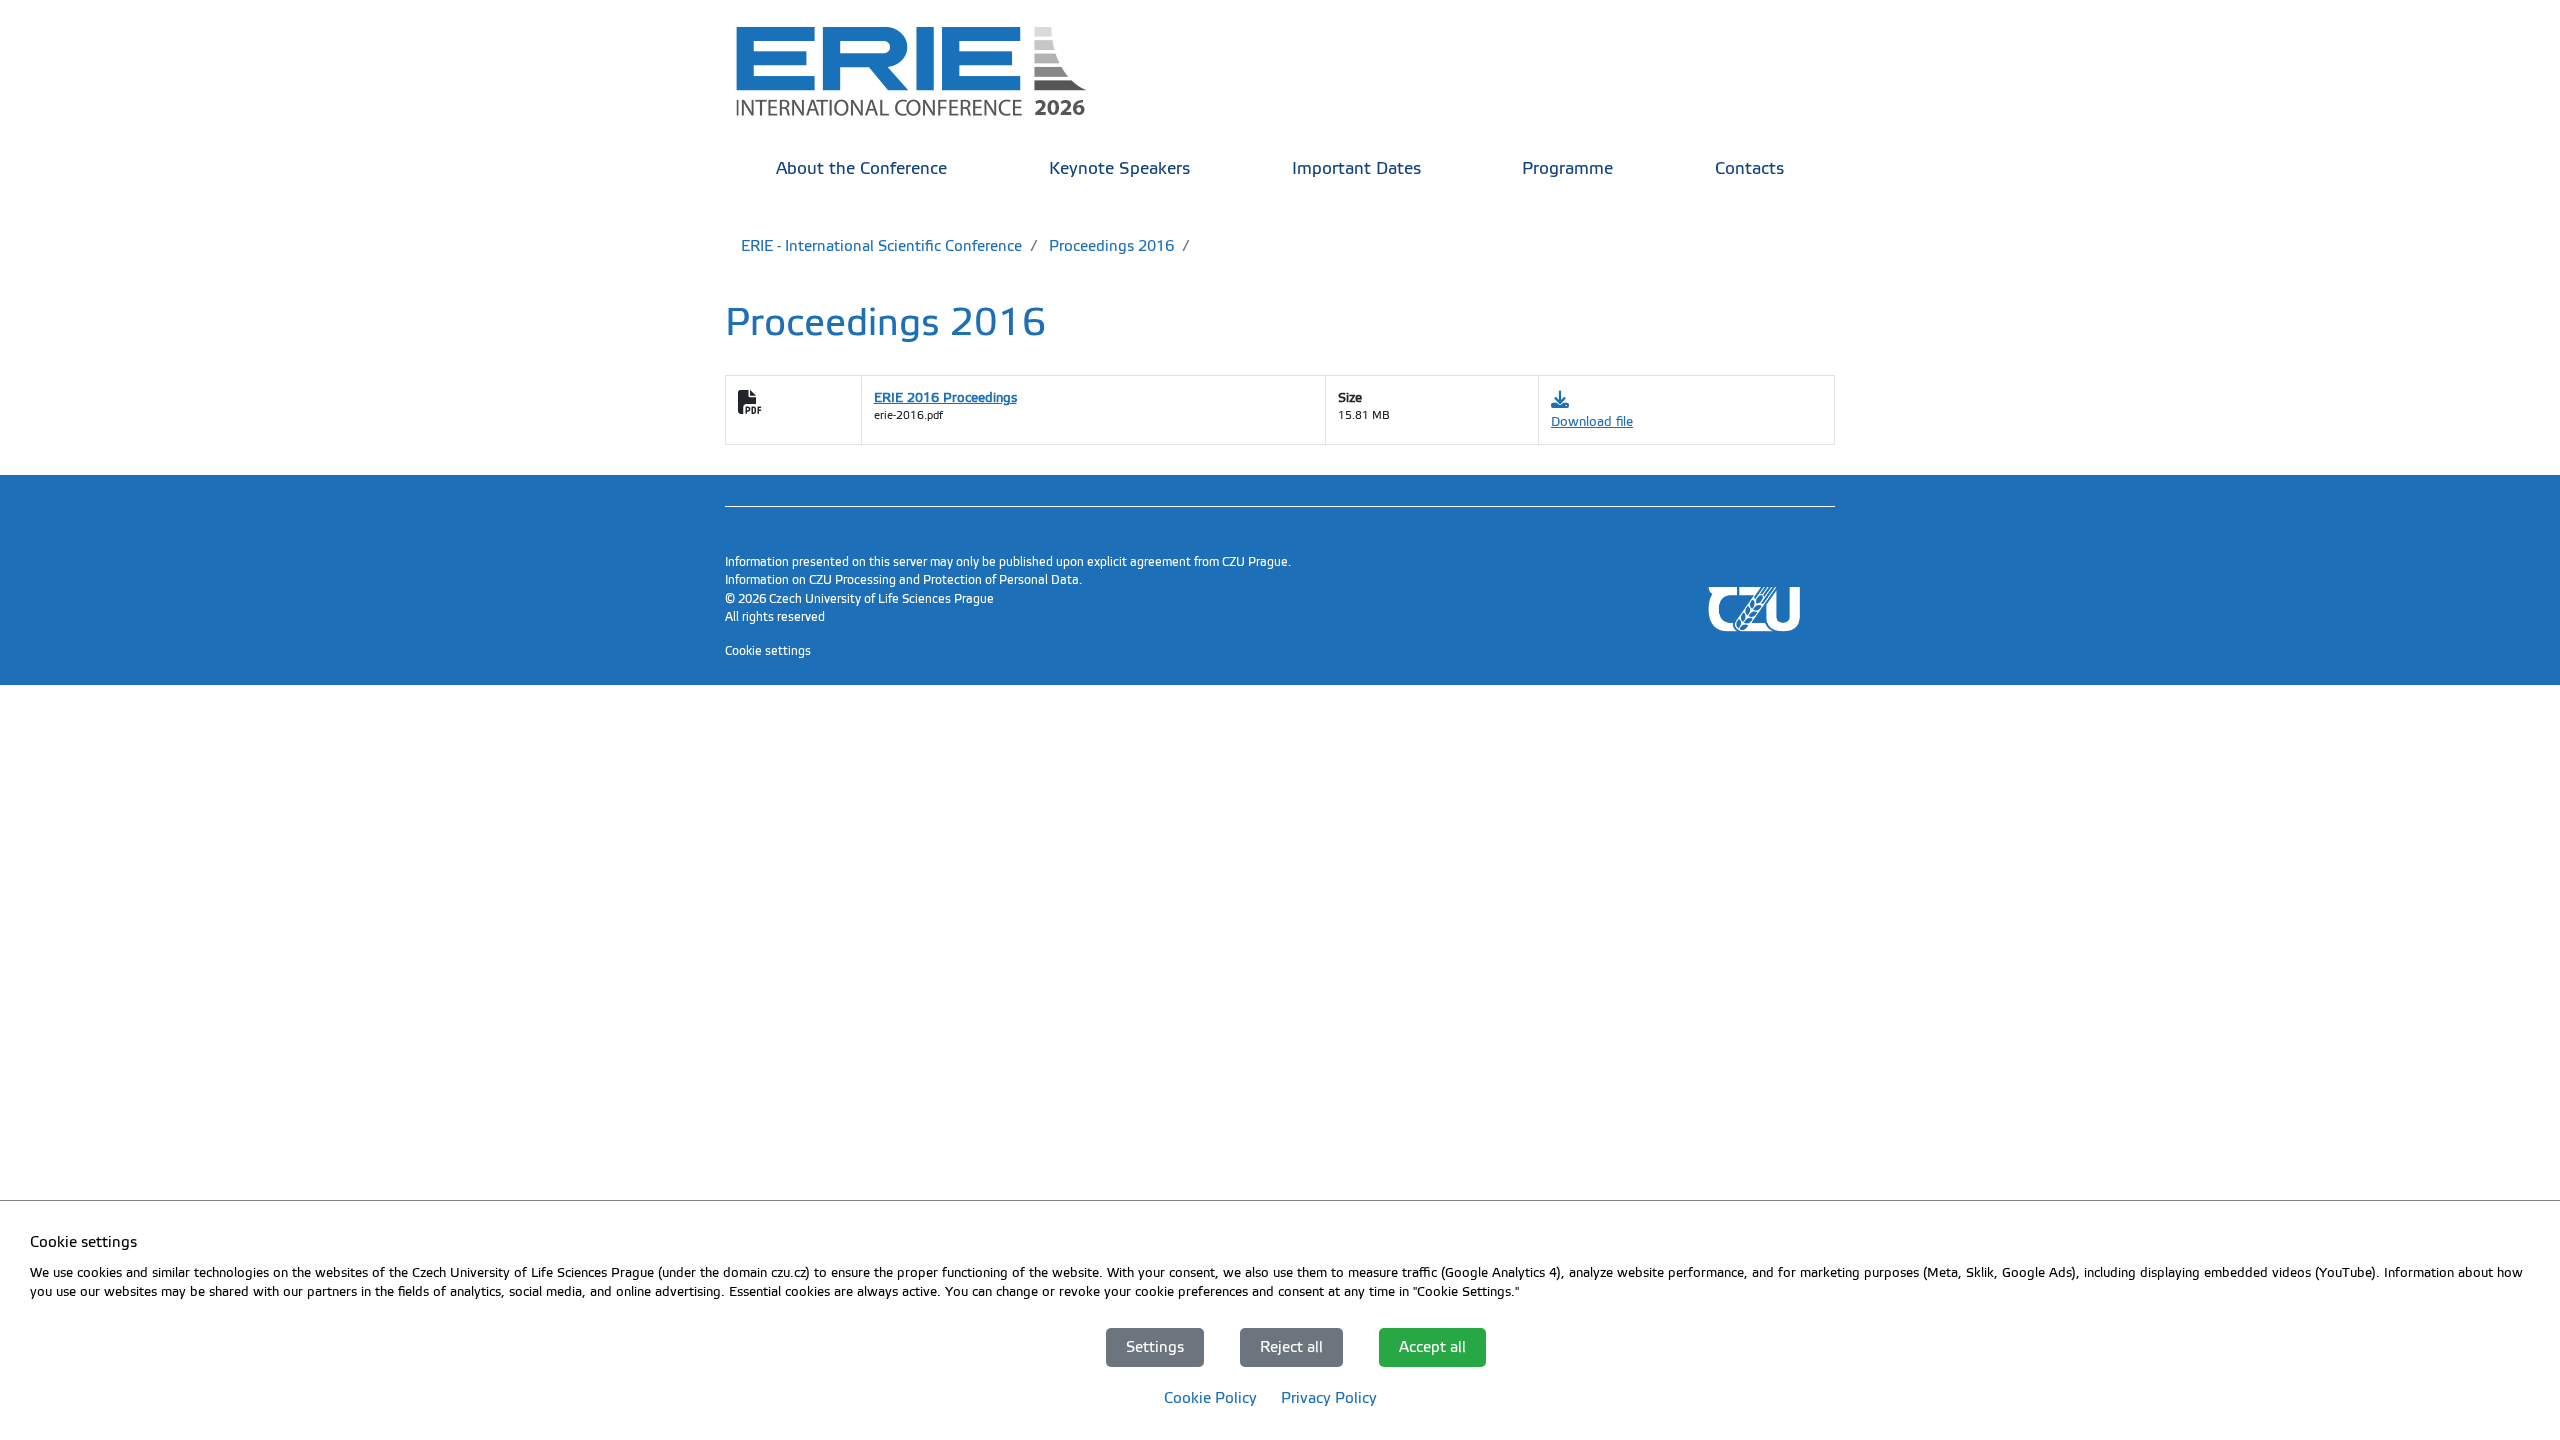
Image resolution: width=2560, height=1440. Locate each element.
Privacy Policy (1329, 1398)
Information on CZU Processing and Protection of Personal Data (902, 580)
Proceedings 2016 (1109, 246)
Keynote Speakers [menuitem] (1119, 168)
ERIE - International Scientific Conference (881, 246)
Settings (1155, 1347)
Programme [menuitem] (1567, 168)
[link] (925, 70)
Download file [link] (1592, 421)
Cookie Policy (1210, 1398)
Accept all (1432, 1347)
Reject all (1291, 1347)
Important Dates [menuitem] (1356, 168)
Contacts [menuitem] (1749, 168)
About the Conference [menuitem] (861, 168)
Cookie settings (768, 651)
